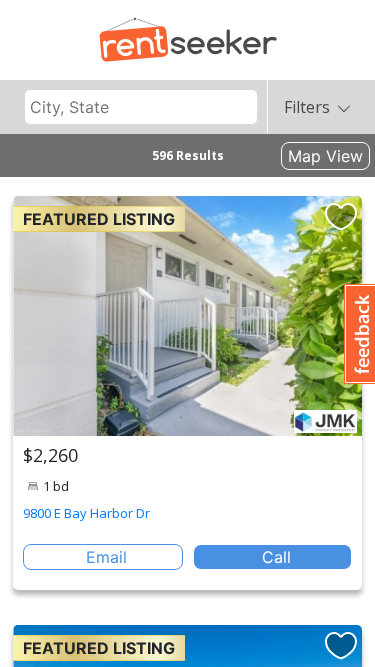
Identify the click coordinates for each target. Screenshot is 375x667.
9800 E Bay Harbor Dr (86, 513)
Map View (325, 156)
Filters (307, 107)
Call (276, 557)
